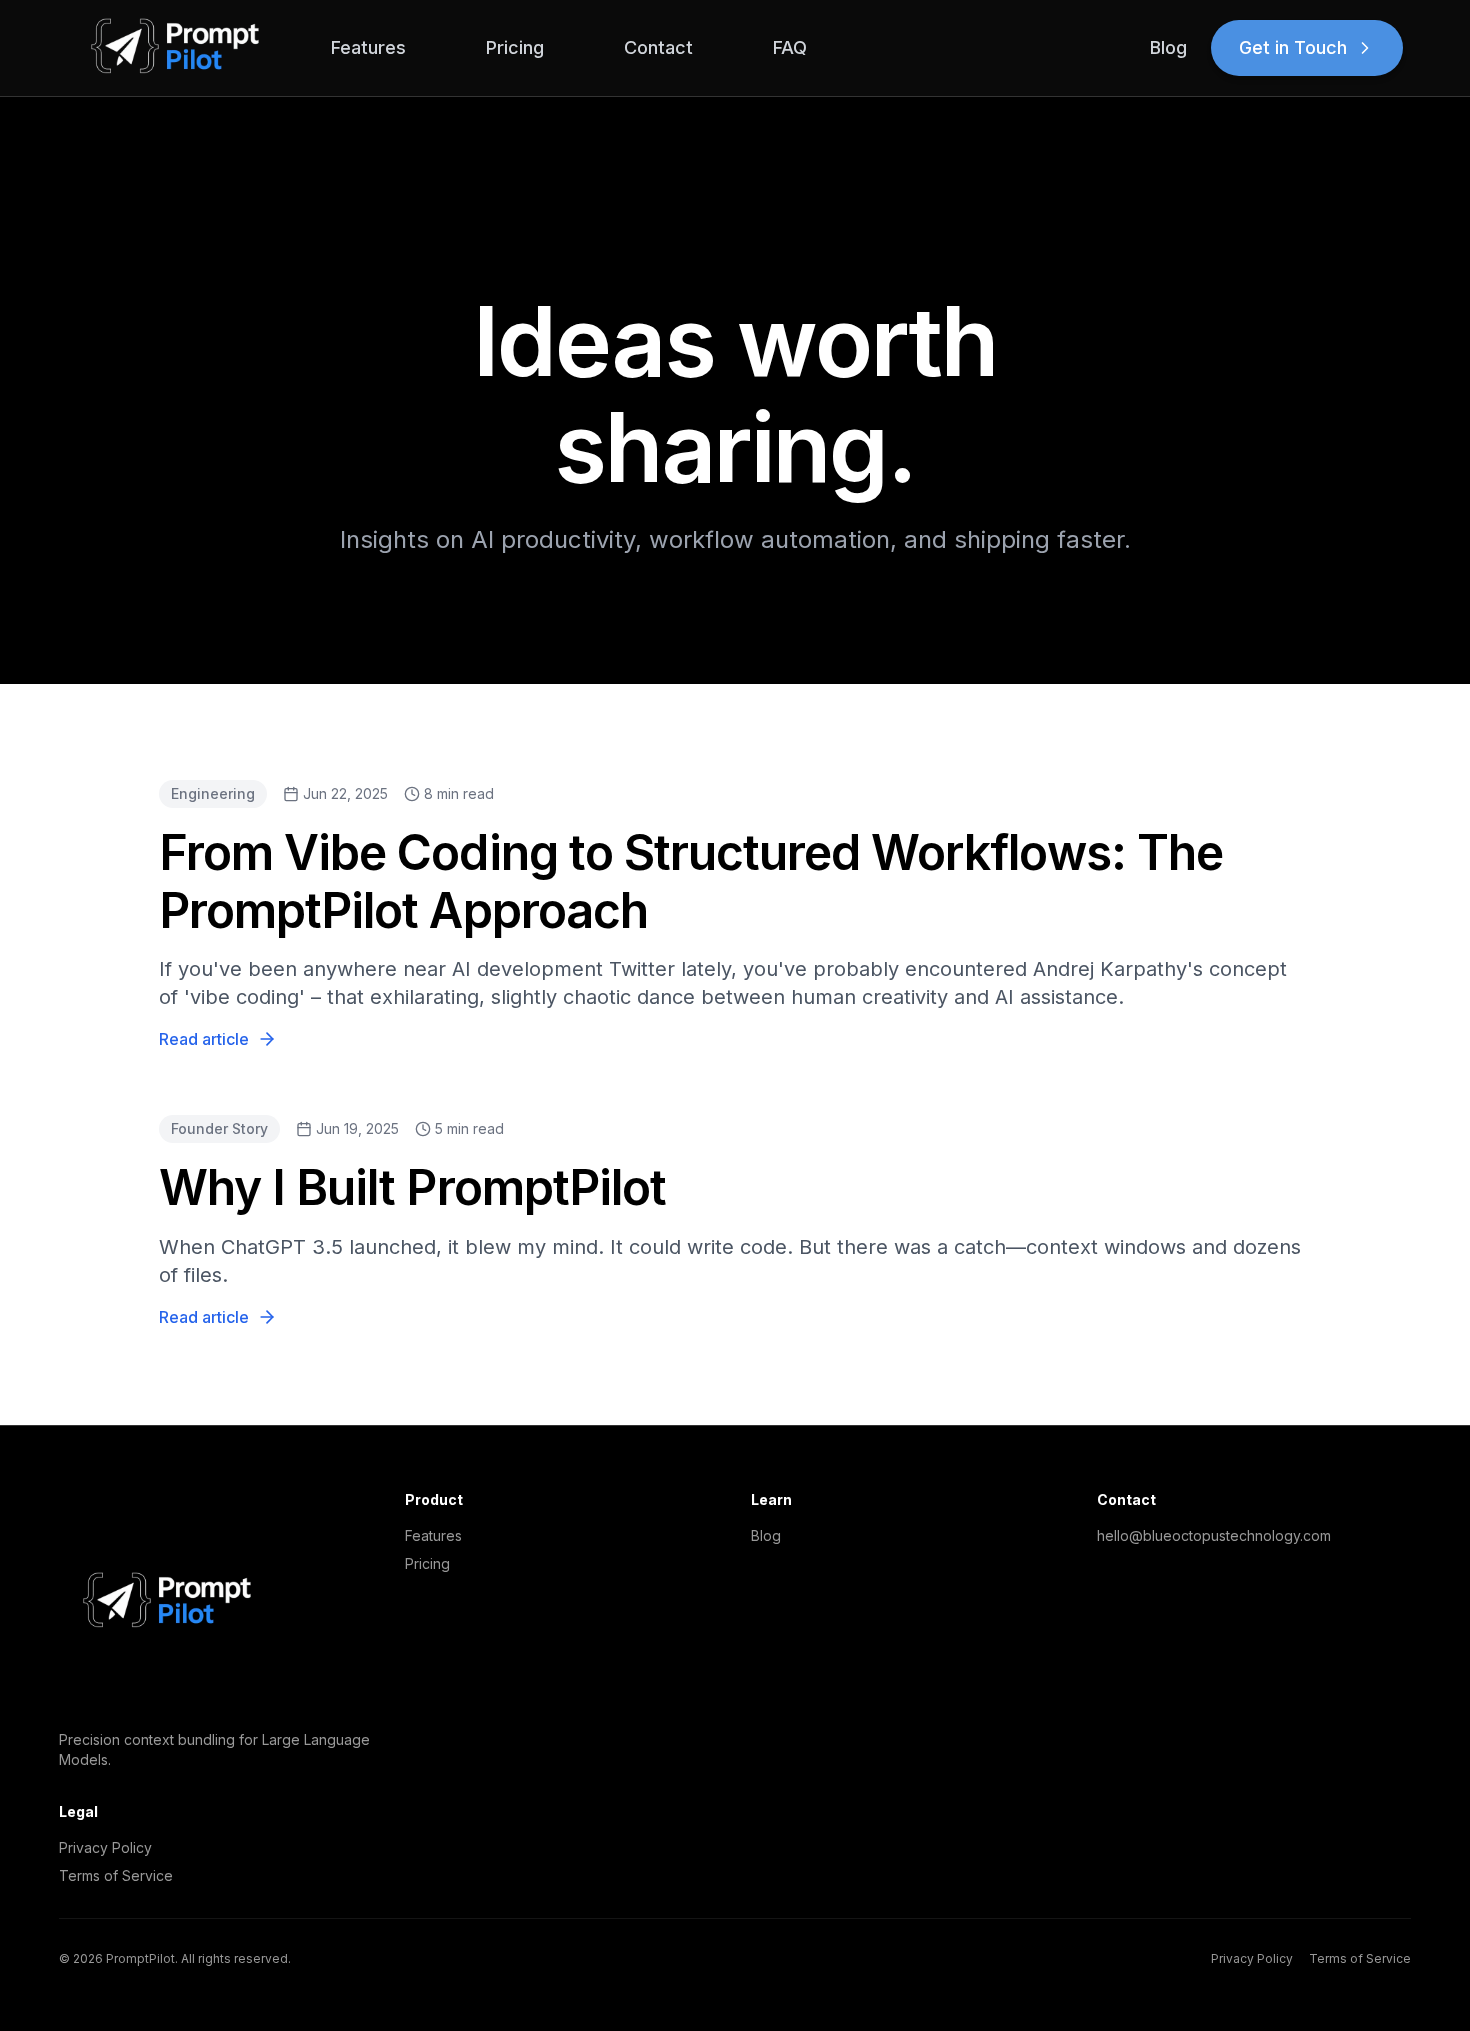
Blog (1168, 47)
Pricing (515, 47)
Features (368, 47)
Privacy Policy (105, 1847)
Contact (658, 47)
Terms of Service (116, 1875)
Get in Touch (1293, 47)
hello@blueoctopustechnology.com (1214, 1535)
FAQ (790, 47)
